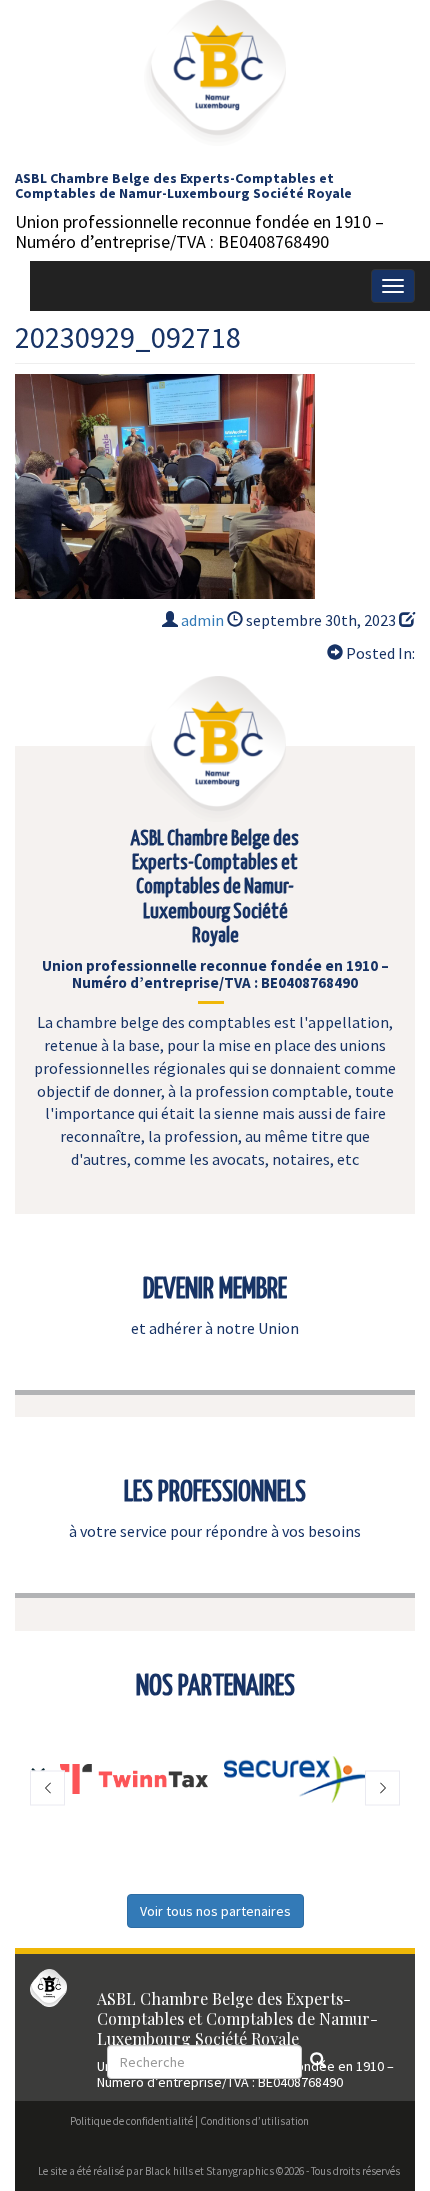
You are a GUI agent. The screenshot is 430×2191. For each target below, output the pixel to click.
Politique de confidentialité (131, 2121)
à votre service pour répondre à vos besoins (215, 1531)
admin (202, 620)
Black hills (169, 2171)
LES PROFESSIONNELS (215, 1493)
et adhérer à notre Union (215, 1328)
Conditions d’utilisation (254, 2121)
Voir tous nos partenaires (215, 1911)
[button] (47, 1787)
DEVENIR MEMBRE (215, 1290)
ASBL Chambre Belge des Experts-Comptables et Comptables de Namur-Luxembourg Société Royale (183, 185)
